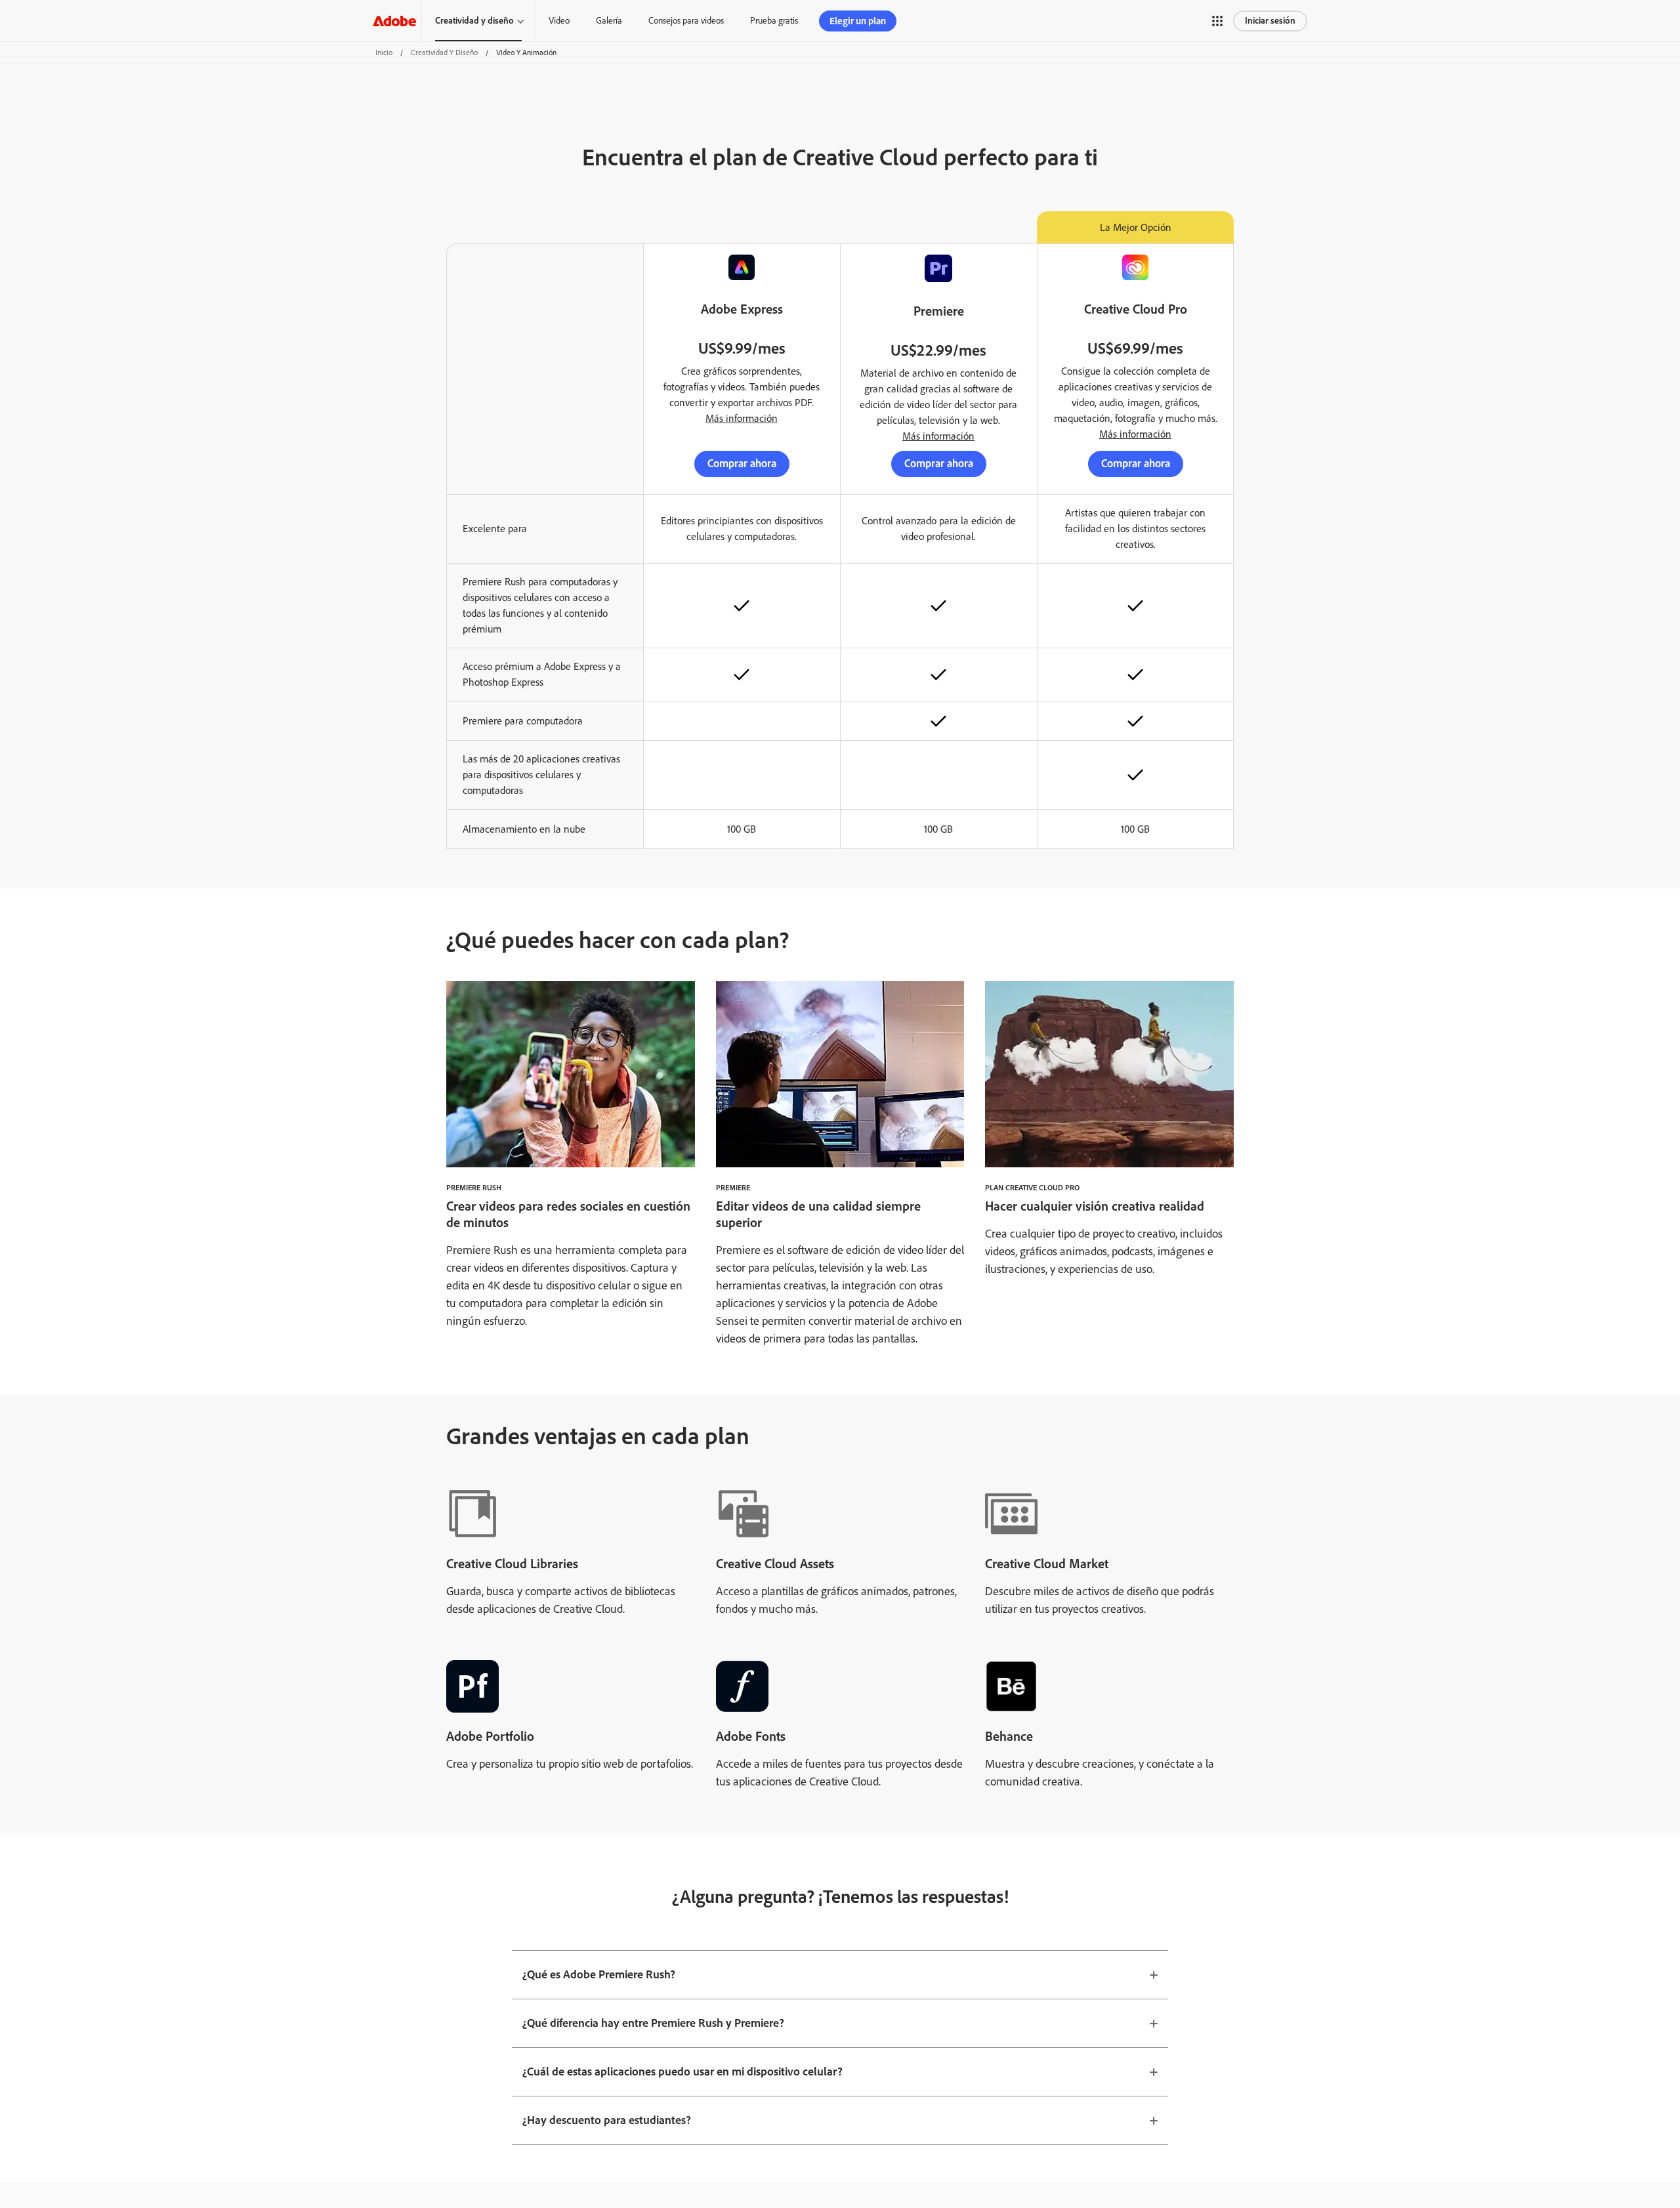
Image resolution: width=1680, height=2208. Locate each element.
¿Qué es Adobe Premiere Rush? (599, 1974)
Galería (609, 21)
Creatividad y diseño (474, 21)
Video (559, 21)
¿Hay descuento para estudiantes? (607, 2120)
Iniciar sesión (1270, 21)
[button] (1217, 21)
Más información (742, 418)
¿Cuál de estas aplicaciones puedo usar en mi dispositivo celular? (682, 2072)
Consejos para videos (686, 21)
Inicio (384, 52)
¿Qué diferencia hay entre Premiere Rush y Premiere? (653, 2023)
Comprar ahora (742, 463)
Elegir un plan (858, 21)
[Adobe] (394, 21)
